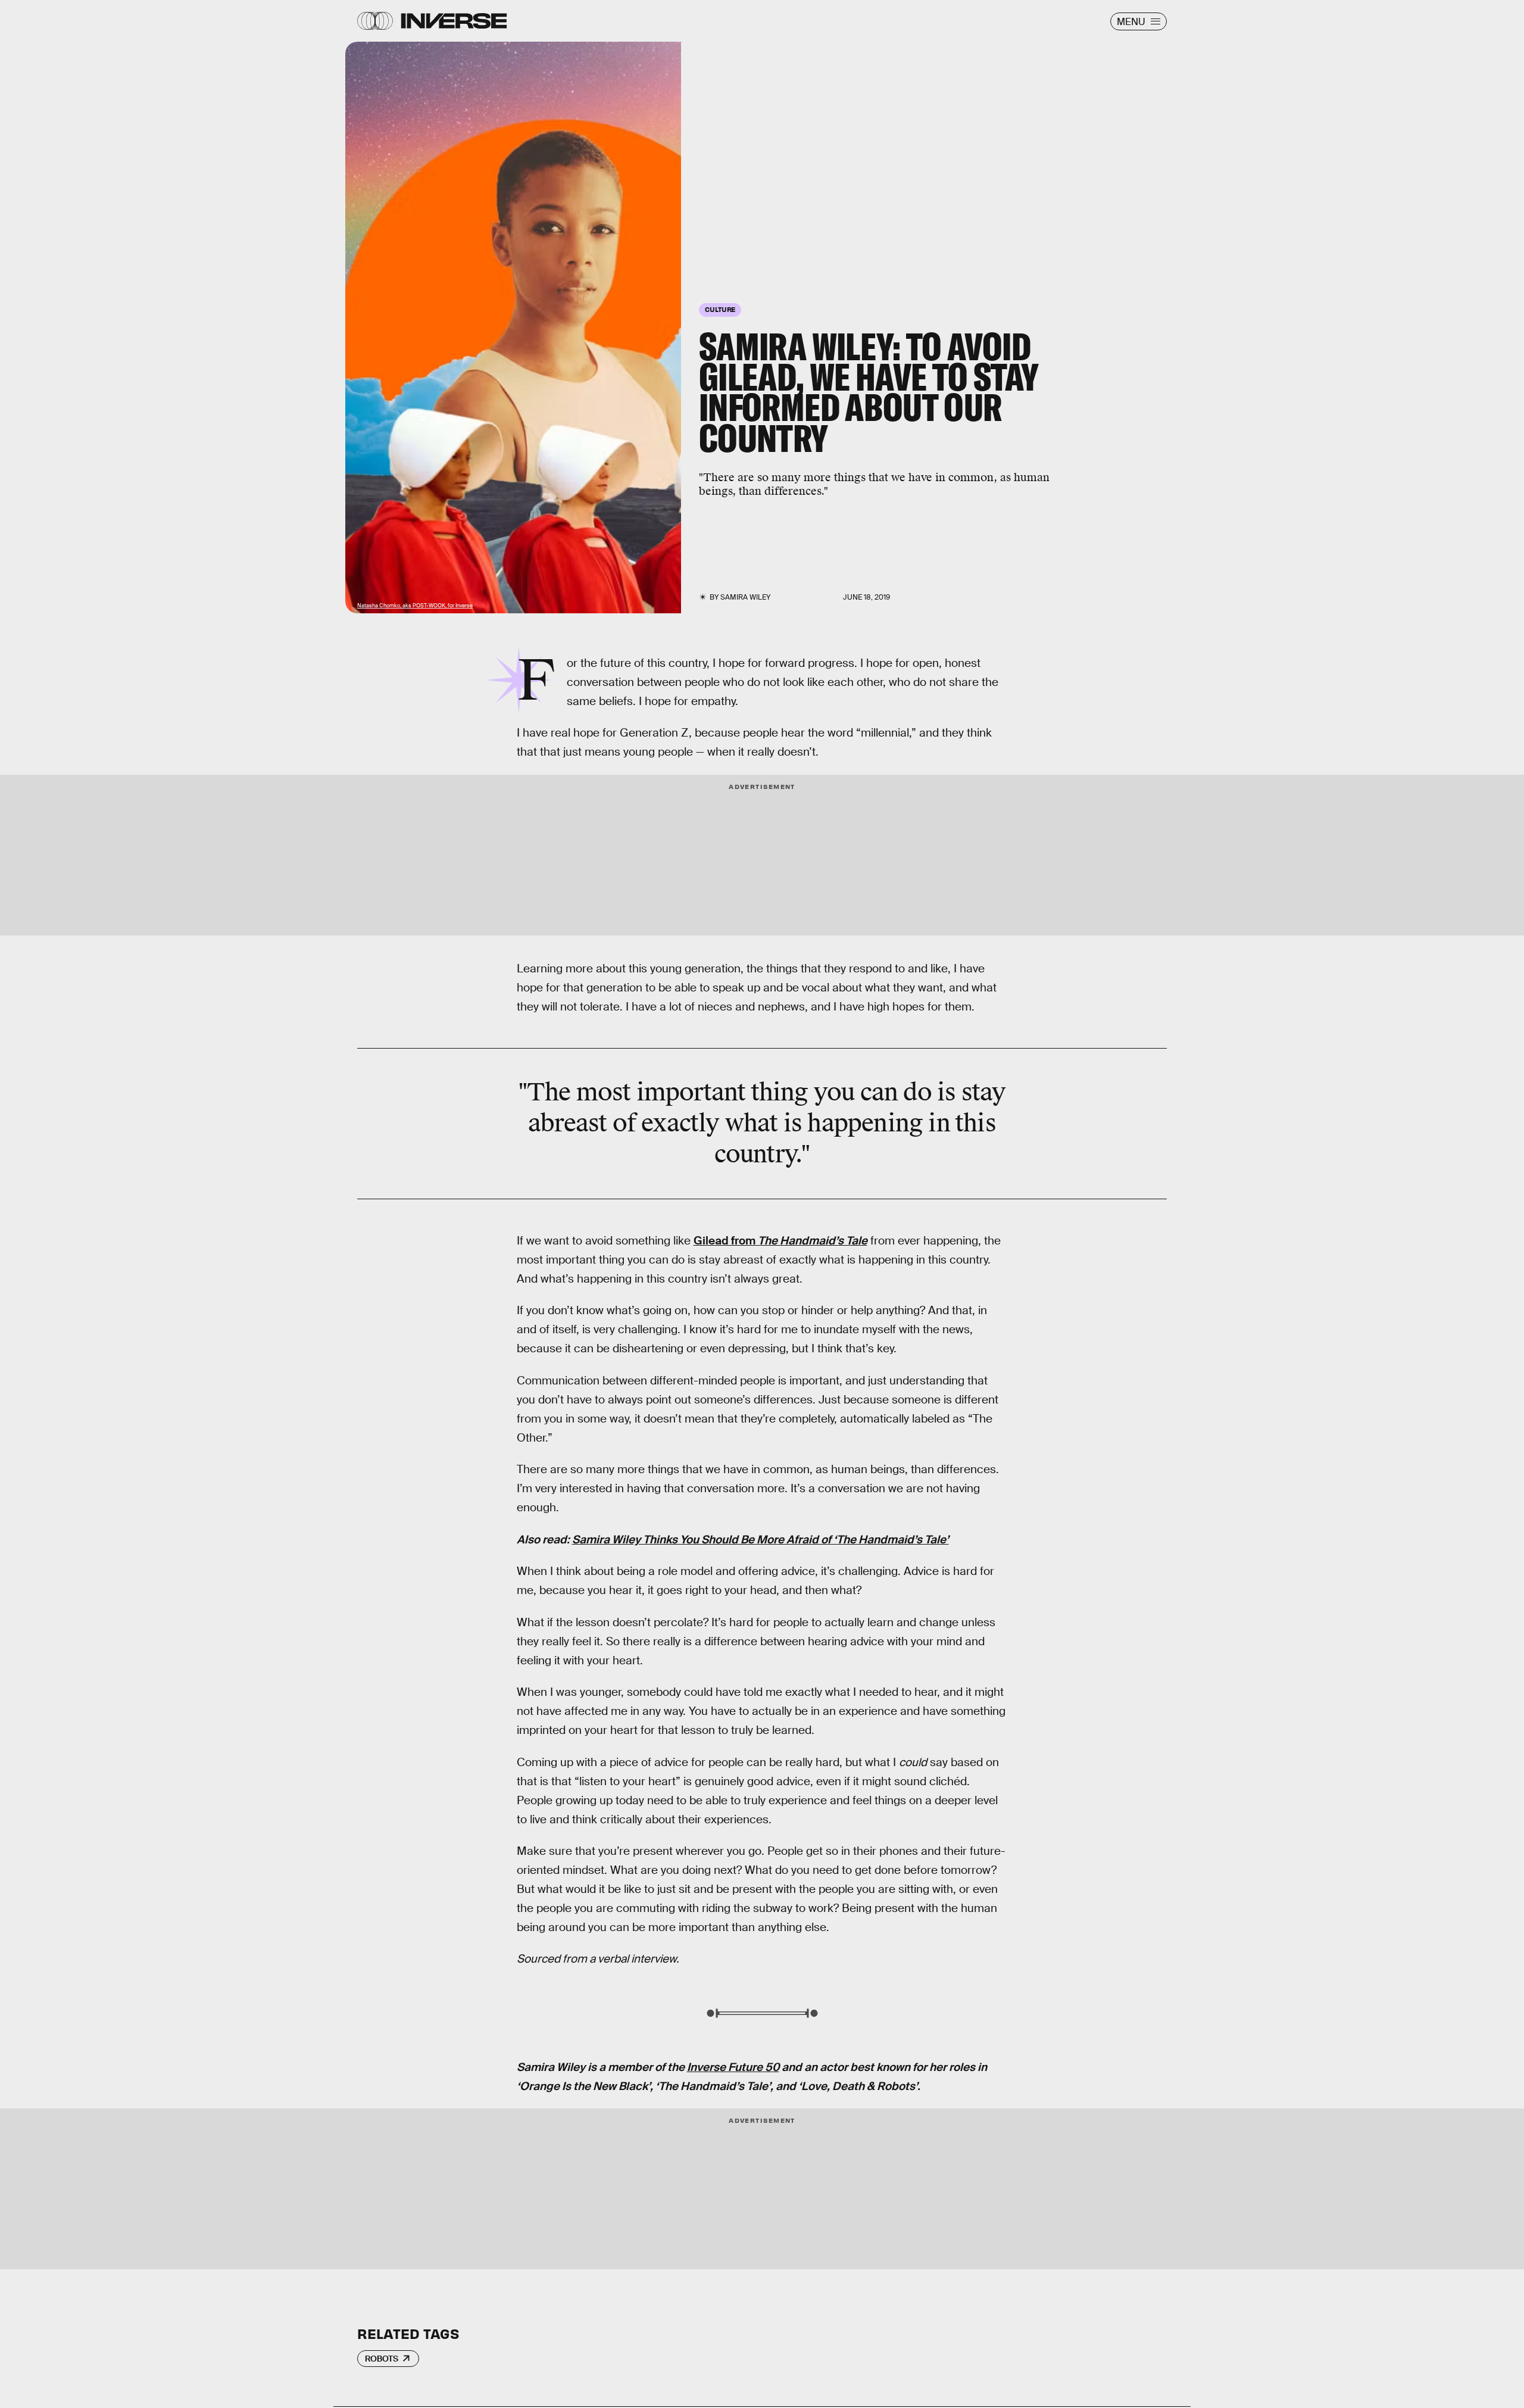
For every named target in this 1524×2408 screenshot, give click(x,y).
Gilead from (780, 1241)
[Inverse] (454, 21)
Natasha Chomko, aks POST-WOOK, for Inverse (415, 606)
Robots (382, 2359)
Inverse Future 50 (733, 2067)
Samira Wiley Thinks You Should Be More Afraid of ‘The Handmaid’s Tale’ (761, 1540)
